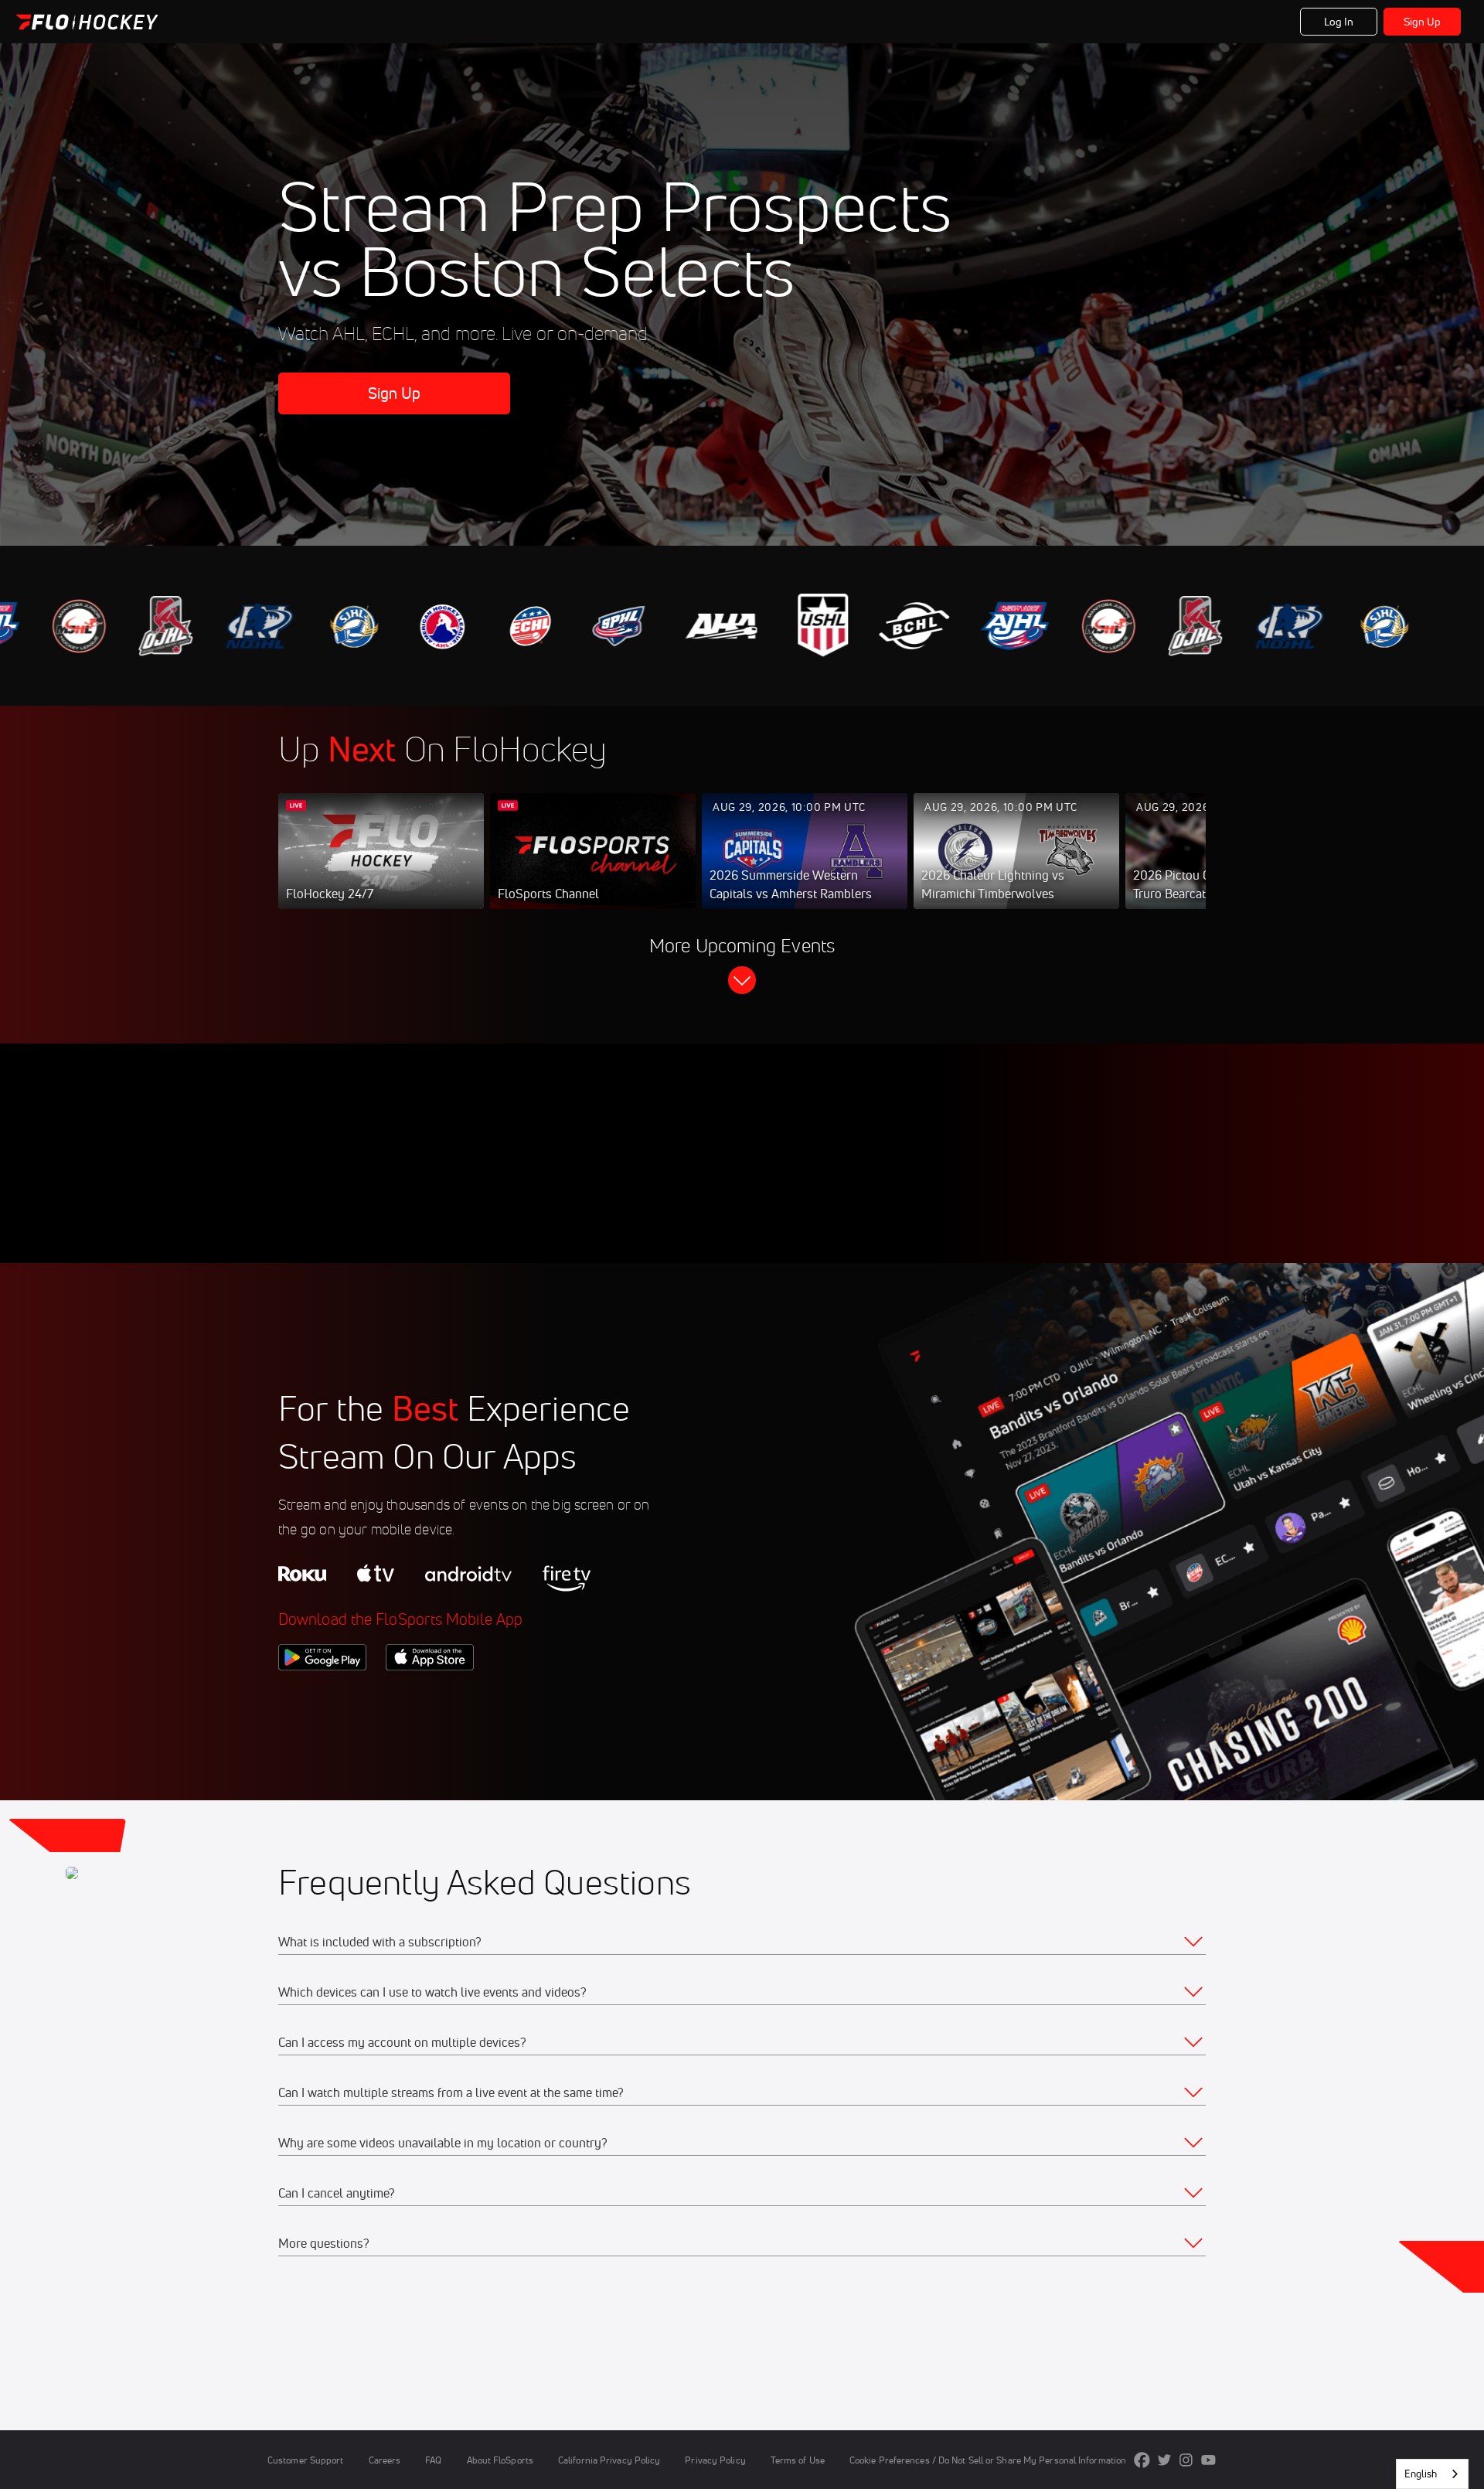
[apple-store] (430, 1697)
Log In (1339, 22)
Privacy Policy (715, 2460)
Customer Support (306, 2460)
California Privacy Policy (609, 2460)
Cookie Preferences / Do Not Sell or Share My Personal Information (988, 2460)
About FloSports (500, 2460)
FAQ (433, 2460)
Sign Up (1423, 22)
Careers (385, 2460)
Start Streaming (381, 867)
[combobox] (1432, 2474)
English (1421, 2474)
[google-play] (322, 1697)
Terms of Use (798, 2460)
